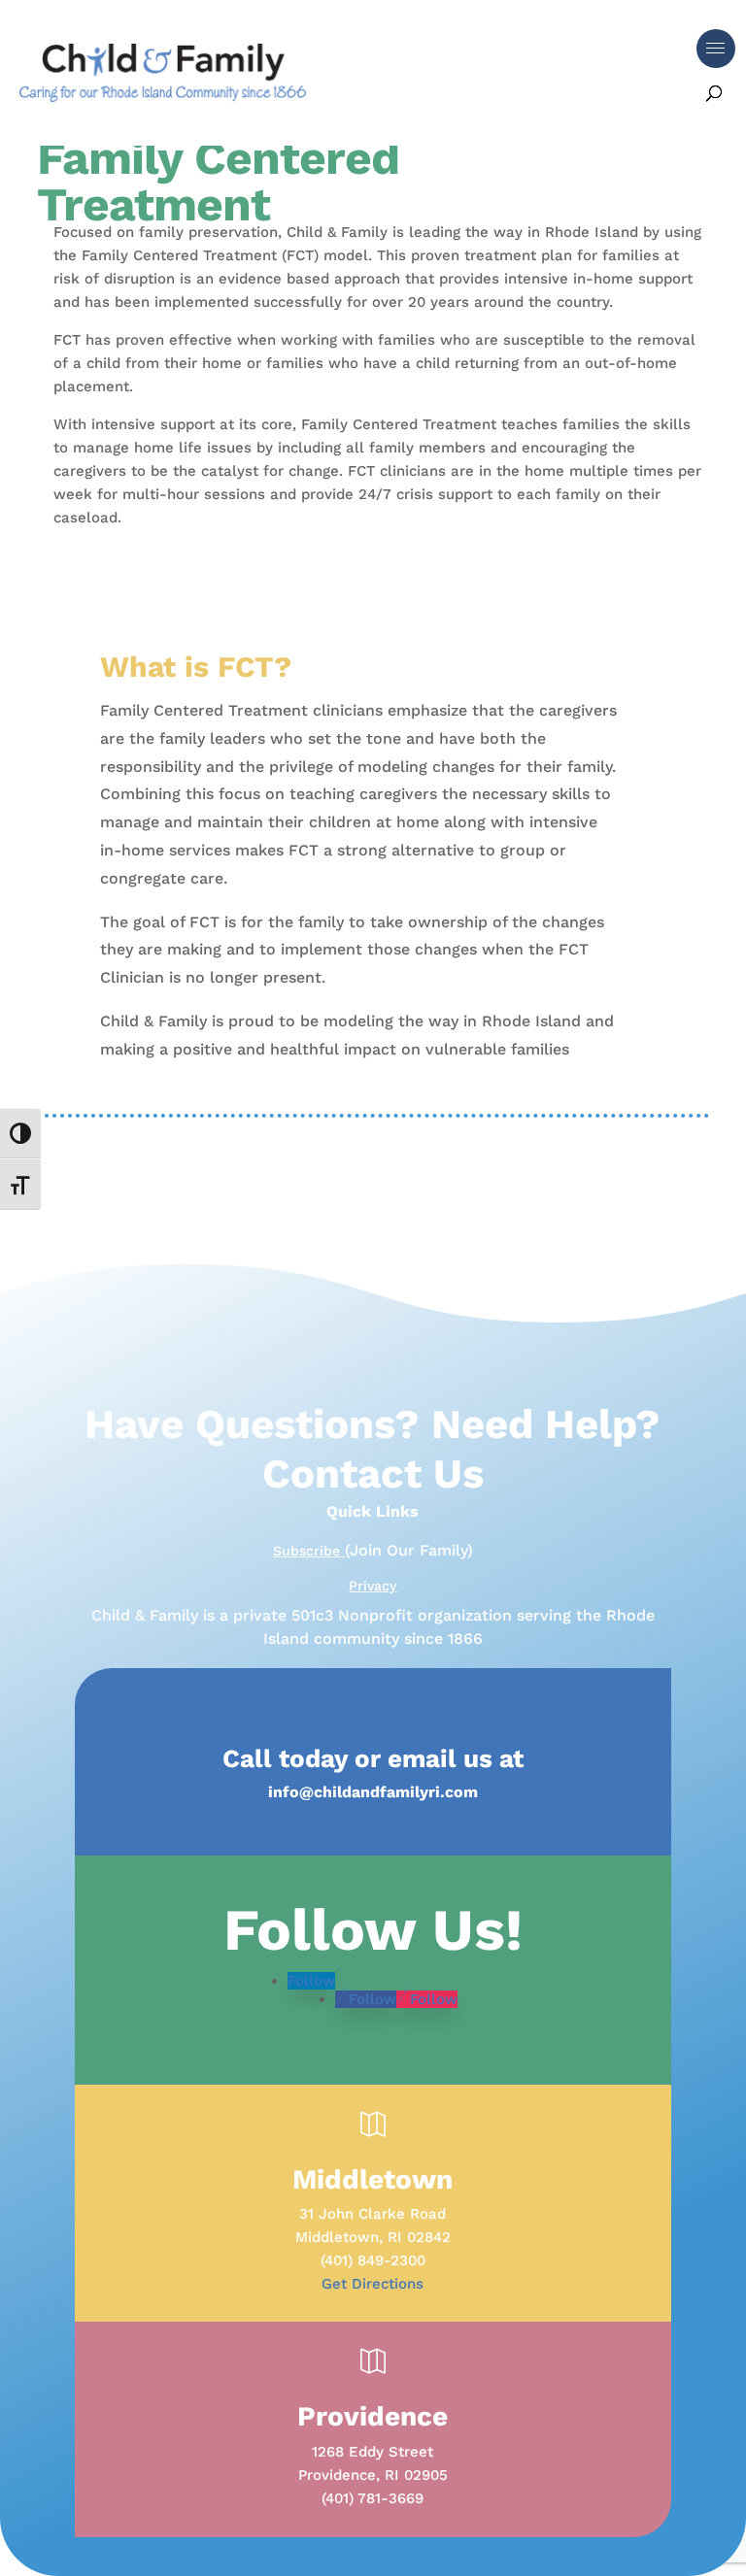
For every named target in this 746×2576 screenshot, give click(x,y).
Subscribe (309, 1551)
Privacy (373, 1586)
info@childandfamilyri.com (373, 1792)
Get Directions (373, 2284)
